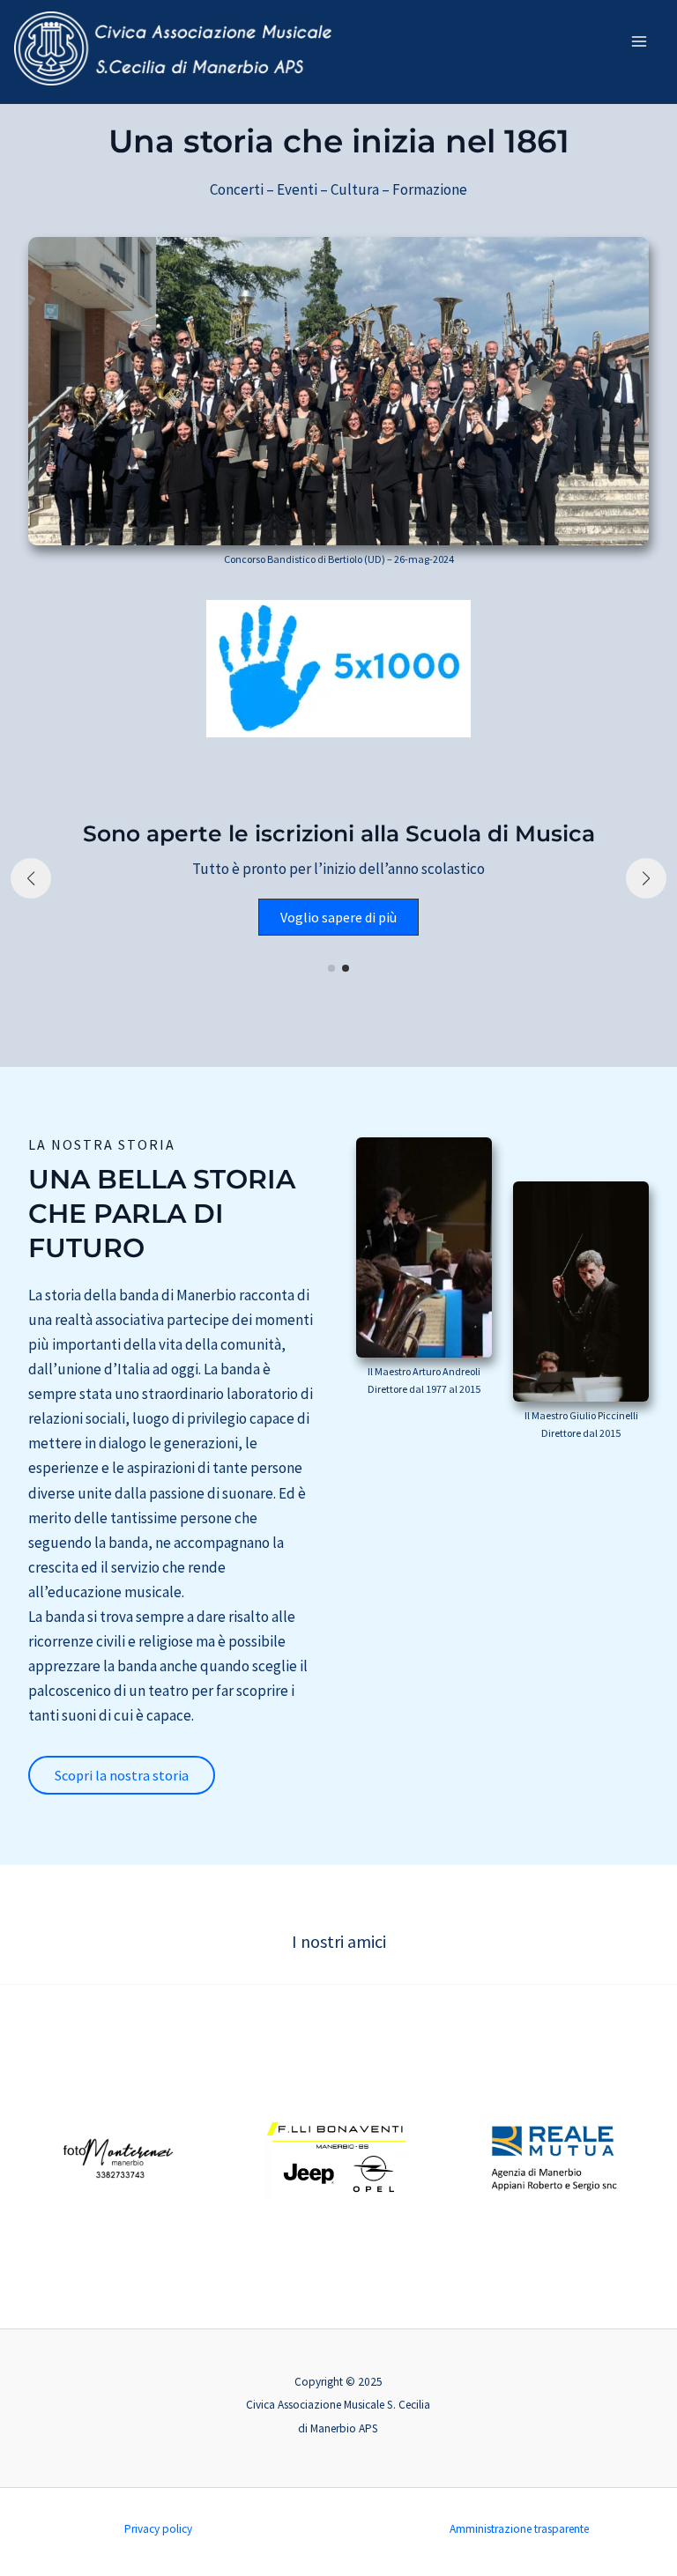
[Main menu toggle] (640, 41)
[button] (331, 968)
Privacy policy (158, 2529)
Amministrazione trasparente (519, 2529)
